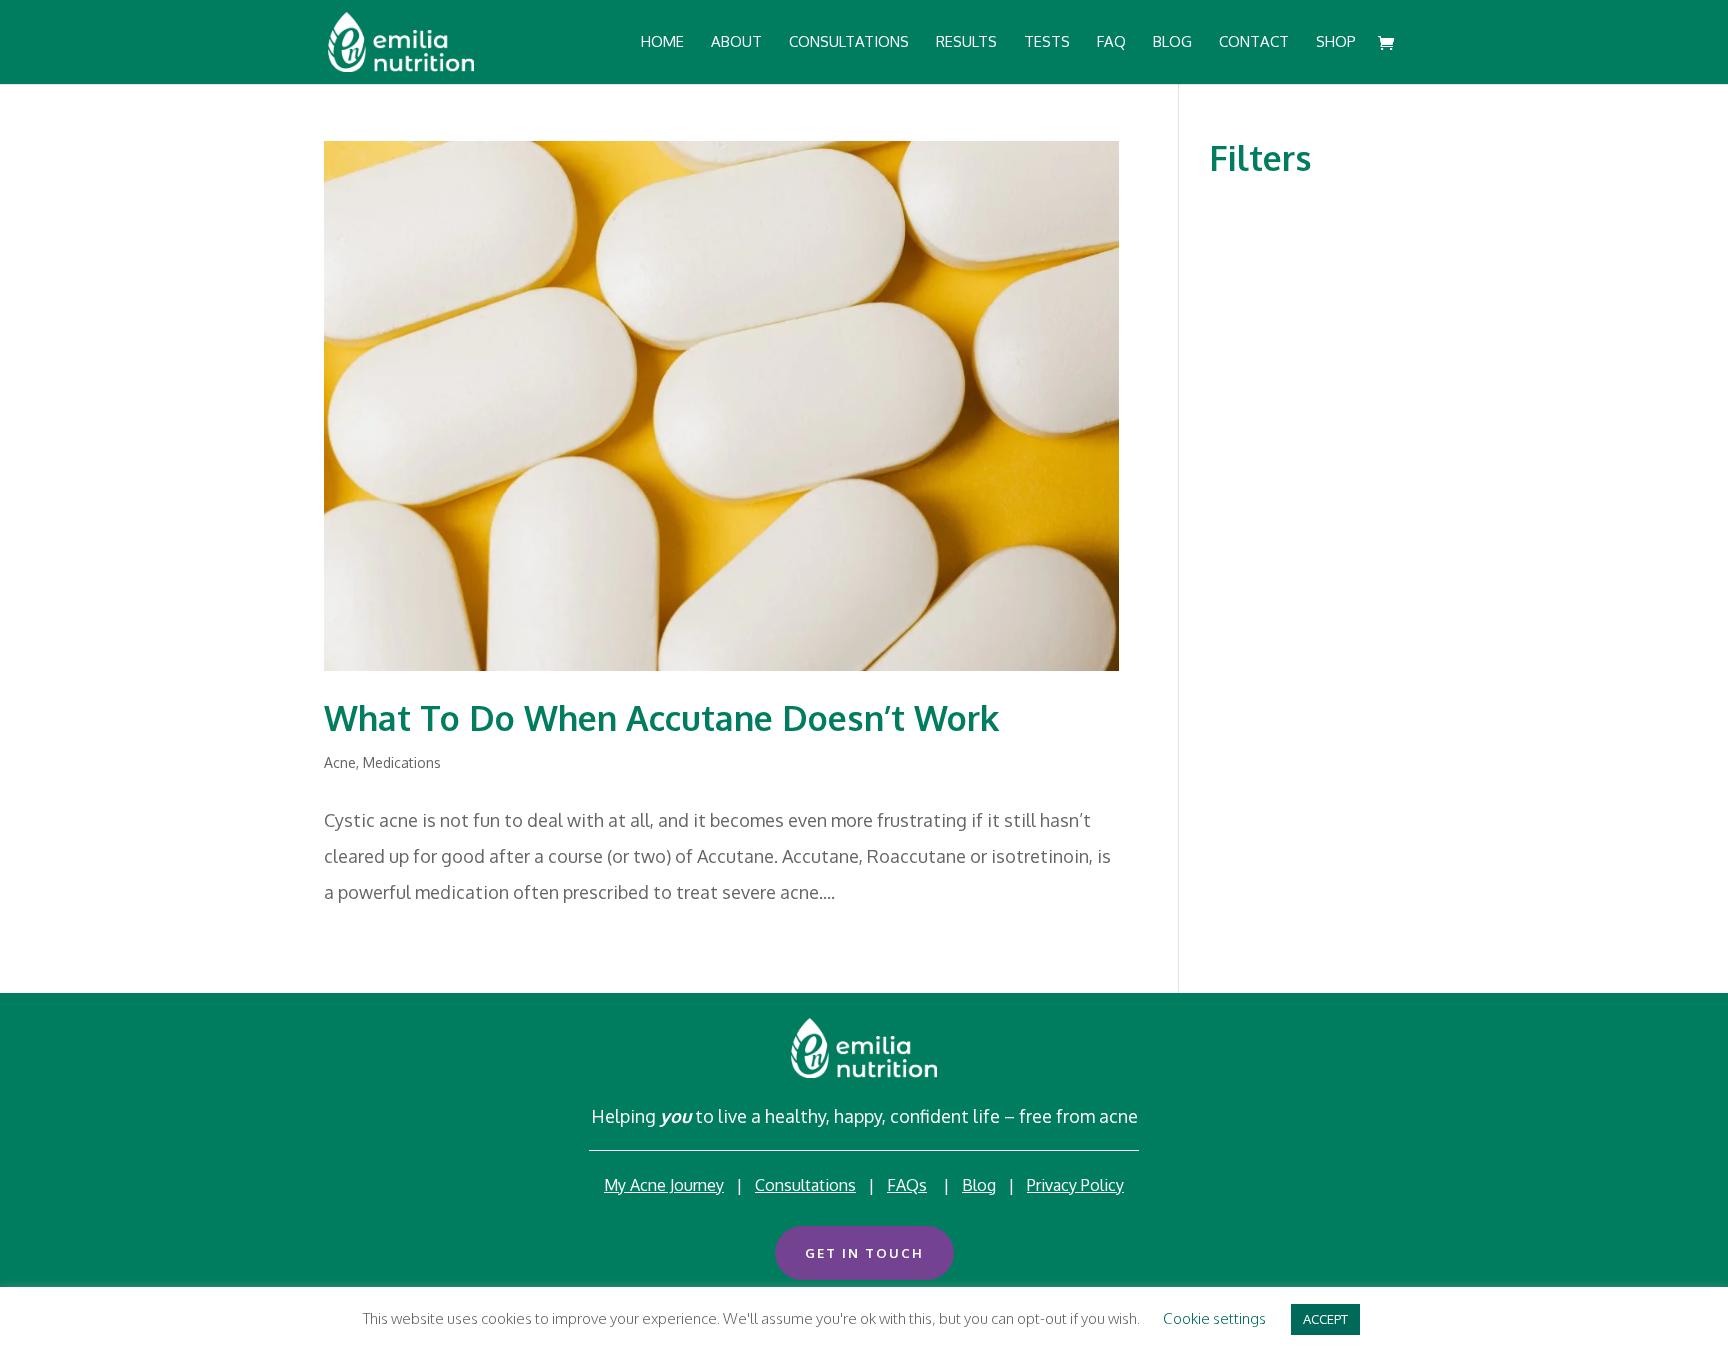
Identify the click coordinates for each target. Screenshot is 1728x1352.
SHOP (1336, 43)
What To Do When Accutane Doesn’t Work (661, 717)
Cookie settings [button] (1214, 1318)
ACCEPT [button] (1325, 1319)
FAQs (907, 1185)
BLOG (1172, 43)
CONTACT (1254, 43)
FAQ (1111, 43)
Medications (402, 762)
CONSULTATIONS (849, 43)
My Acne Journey (664, 1185)
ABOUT (736, 43)
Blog (979, 1185)
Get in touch (864, 1253)
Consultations (805, 1185)
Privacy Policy (1075, 1185)
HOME (662, 43)
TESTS (1047, 43)
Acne (340, 762)
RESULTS (966, 43)
